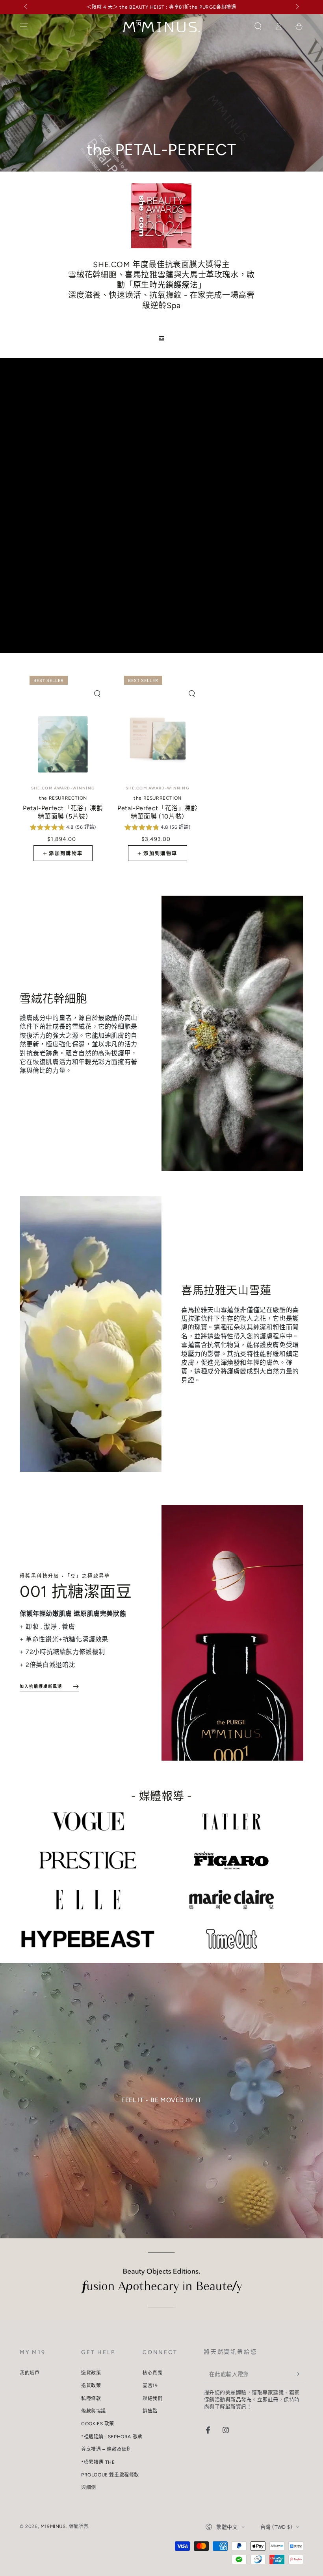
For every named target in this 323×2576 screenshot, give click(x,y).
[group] (63, 828)
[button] (258, 26)
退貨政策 (91, 2386)
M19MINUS (53, 2526)
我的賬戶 (30, 2373)
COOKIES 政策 (98, 2424)
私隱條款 (91, 2399)
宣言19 (150, 2386)
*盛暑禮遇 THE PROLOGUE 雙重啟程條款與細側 (110, 2475)
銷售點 (150, 2411)
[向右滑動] (297, 7)
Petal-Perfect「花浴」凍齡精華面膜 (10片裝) (157, 808)
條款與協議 (94, 2411)
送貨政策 (91, 2373)
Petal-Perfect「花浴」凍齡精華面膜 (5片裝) (63, 808)
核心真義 (152, 2373)
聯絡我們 (152, 2399)
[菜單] (24, 26)
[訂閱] (299, 2374)
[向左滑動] (26, 7)
